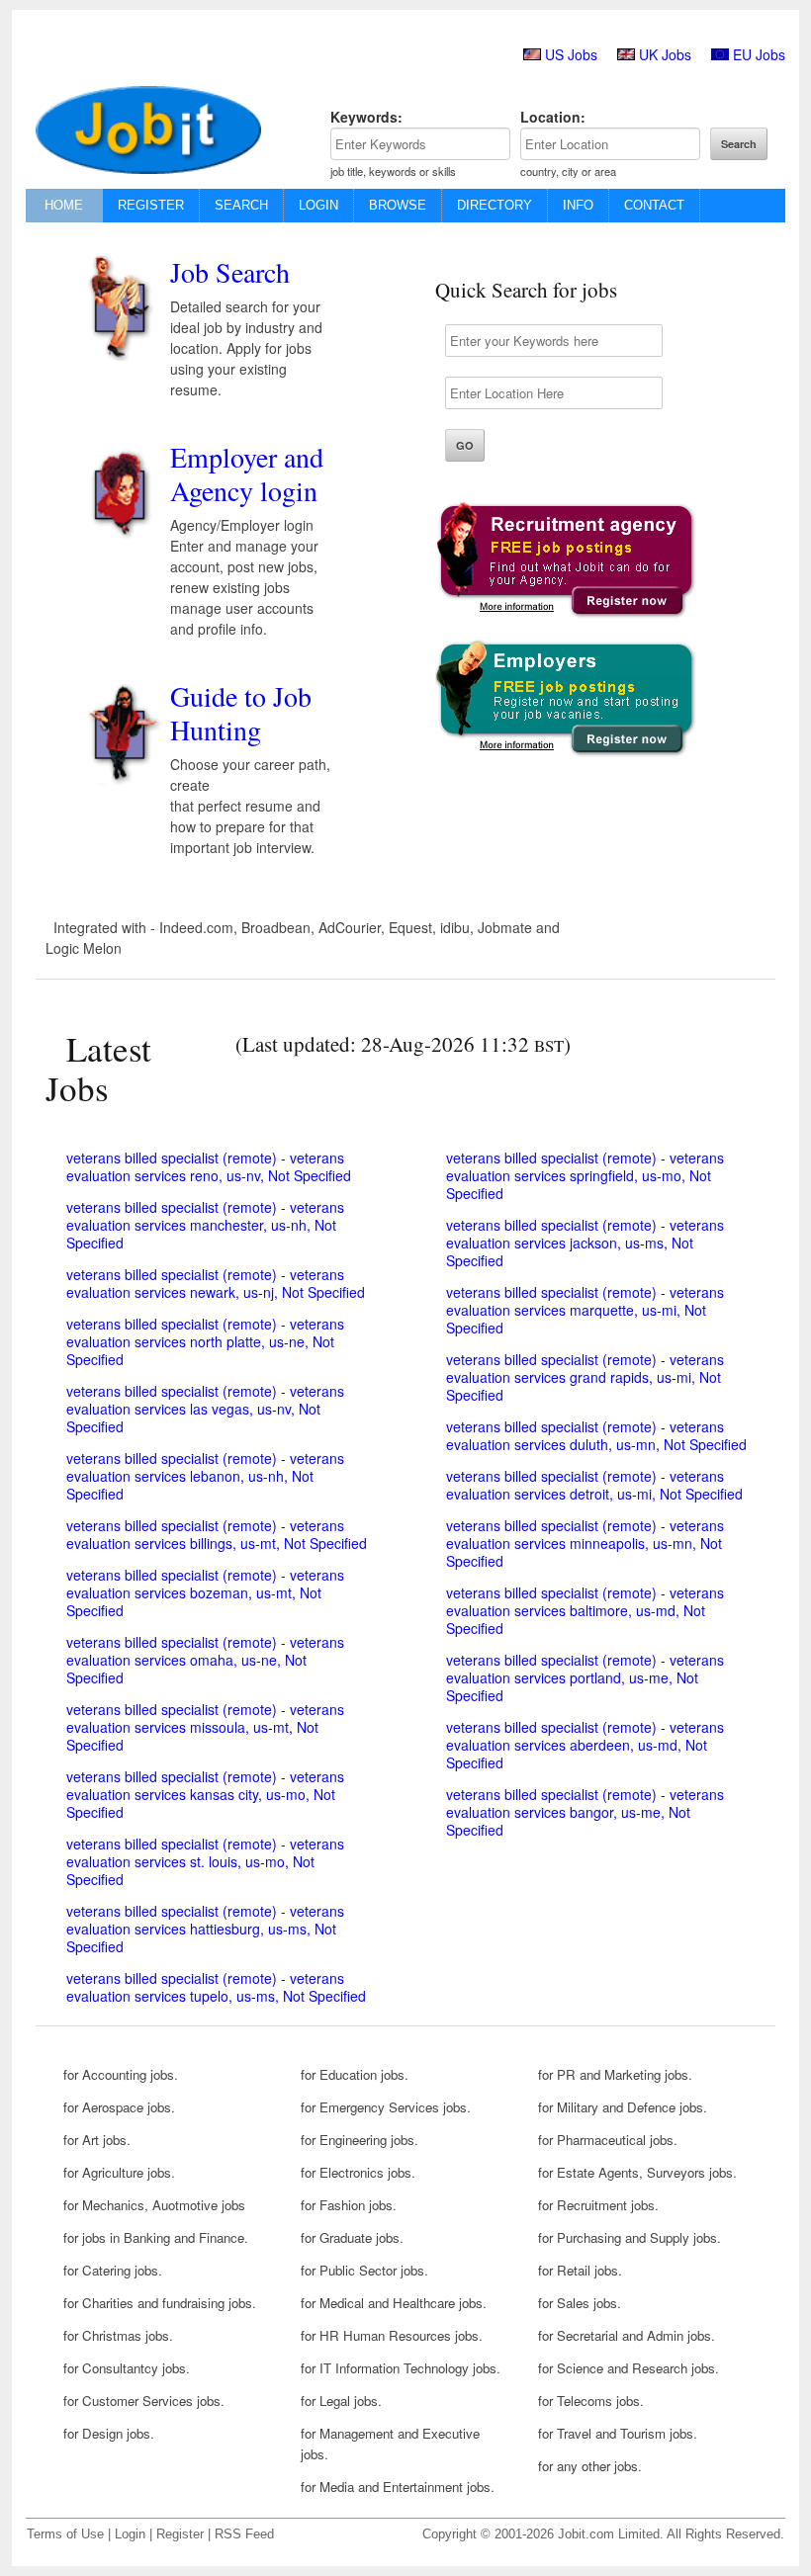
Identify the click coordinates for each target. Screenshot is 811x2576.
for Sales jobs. (580, 2303)
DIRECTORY (495, 205)
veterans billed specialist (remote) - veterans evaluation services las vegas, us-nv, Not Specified (205, 1409)
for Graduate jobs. (352, 2237)
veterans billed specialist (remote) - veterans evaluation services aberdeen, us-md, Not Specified (585, 1745)
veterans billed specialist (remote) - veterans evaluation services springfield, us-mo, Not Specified (585, 1175)
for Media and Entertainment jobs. (398, 2487)
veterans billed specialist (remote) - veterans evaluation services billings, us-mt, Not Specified (217, 1534)
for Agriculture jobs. (119, 2172)
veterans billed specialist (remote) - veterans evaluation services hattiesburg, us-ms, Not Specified (205, 1929)
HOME (64, 205)
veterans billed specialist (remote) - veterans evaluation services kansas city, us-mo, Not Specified (205, 1794)
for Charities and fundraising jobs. (160, 2303)
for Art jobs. (97, 2140)
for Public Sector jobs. (364, 2270)
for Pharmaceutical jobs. (608, 2140)
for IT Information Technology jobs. (401, 2368)
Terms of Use (65, 2534)
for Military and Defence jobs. (623, 2107)
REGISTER (151, 205)
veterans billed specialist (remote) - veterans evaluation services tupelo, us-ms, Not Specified (216, 1987)
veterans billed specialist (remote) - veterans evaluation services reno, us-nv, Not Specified (209, 1166)
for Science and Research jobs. (629, 2368)
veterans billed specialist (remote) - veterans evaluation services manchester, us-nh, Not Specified (205, 1225)
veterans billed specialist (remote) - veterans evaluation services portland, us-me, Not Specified (585, 1677)
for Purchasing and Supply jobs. (630, 2237)
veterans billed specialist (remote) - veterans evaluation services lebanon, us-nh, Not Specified (205, 1476)
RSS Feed (244, 2534)
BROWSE (398, 205)
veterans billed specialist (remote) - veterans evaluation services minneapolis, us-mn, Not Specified (585, 1543)
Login (130, 2534)
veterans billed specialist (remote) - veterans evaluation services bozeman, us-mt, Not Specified (205, 1592)
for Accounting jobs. (121, 2074)
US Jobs (571, 54)
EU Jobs (759, 54)
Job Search (230, 272)
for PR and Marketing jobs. (615, 2074)
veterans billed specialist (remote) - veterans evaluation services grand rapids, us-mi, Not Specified (585, 1377)
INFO (578, 205)
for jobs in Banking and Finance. (156, 2237)
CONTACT (654, 205)
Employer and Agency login (247, 473)
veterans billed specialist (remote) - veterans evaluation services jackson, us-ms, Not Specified (585, 1243)
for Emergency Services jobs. (386, 2107)
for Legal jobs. (341, 2401)
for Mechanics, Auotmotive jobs (154, 2205)
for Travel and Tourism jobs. (618, 2433)
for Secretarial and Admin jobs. (627, 2335)
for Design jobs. (109, 2433)
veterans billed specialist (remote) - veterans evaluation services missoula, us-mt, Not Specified (205, 1727)
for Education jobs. (355, 2074)
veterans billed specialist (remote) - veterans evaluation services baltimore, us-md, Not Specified (585, 1610)
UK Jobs (665, 54)
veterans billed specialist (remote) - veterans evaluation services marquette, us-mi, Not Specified (585, 1310)
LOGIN (318, 205)
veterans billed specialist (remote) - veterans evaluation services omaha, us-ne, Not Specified (205, 1660)
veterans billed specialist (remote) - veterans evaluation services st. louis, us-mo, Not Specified (205, 1861)
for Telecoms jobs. (591, 2401)
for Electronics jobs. (358, 2172)
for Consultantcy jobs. (127, 2368)
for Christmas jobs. (118, 2335)
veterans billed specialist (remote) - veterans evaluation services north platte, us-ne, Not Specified (205, 1341)
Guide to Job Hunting (241, 713)
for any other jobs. (590, 2466)
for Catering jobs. (113, 2270)
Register (180, 2534)
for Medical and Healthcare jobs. (394, 2303)
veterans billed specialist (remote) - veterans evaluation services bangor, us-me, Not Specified (585, 1812)
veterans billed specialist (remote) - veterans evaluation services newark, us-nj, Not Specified (216, 1283)
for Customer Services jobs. (144, 2401)
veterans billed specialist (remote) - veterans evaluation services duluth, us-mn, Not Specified (596, 1435)
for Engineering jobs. (360, 2140)
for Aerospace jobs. (119, 2107)
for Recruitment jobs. (598, 2205)
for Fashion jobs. (349, 2205)
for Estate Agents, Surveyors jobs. (637, 2172)
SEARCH (241, 205)
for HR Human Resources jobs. (392, 2335)
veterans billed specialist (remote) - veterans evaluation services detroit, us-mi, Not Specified (594, 1485)
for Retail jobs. (580, 2270)
